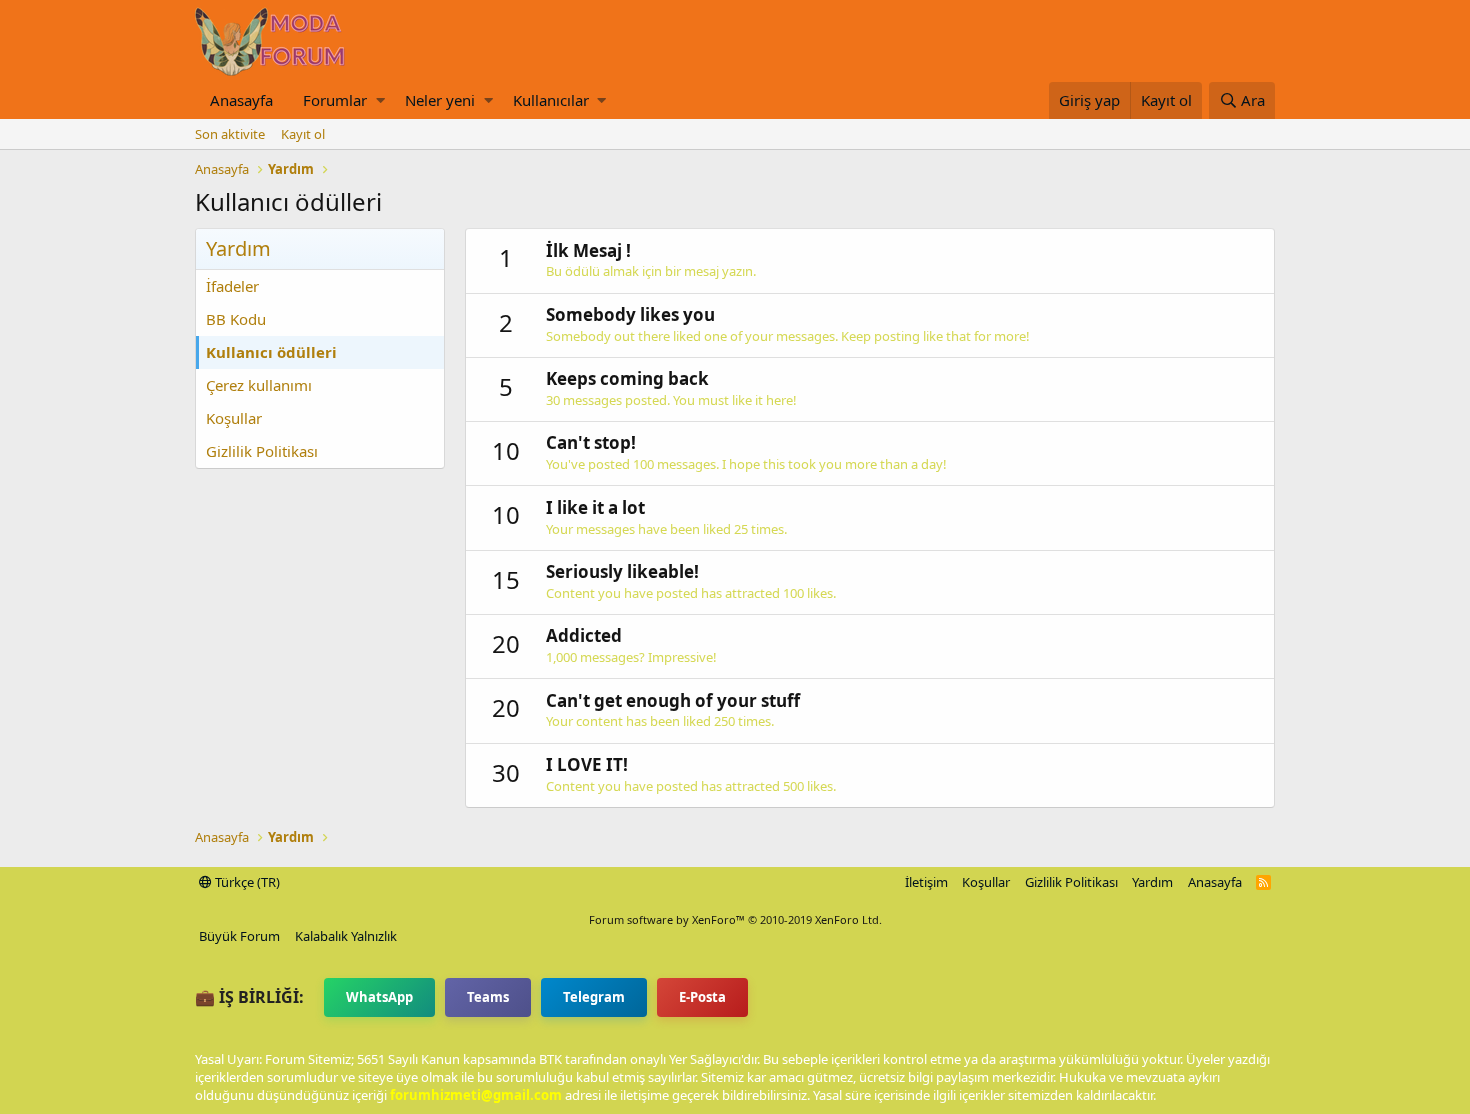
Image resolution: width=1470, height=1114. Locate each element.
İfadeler (232, 286)
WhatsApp (379, 997)
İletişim (926, 882)
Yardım (1152, 882)
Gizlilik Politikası (262, 451)
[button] (380, 100)
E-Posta (702, 997)
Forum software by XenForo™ (735, 919)
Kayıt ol (303, 134)
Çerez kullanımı (259, 385)
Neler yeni (440, 100)
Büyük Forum (239, 936)
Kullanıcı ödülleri (271, 352)
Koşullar (234, 418)
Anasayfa (241, 100)
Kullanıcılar (551, 100)
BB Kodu (236, 319)
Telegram (594, 997)
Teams (488, 997)
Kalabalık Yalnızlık (346, 936)
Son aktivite (230, 134)
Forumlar (335, 100)
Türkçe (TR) (246, 882)
